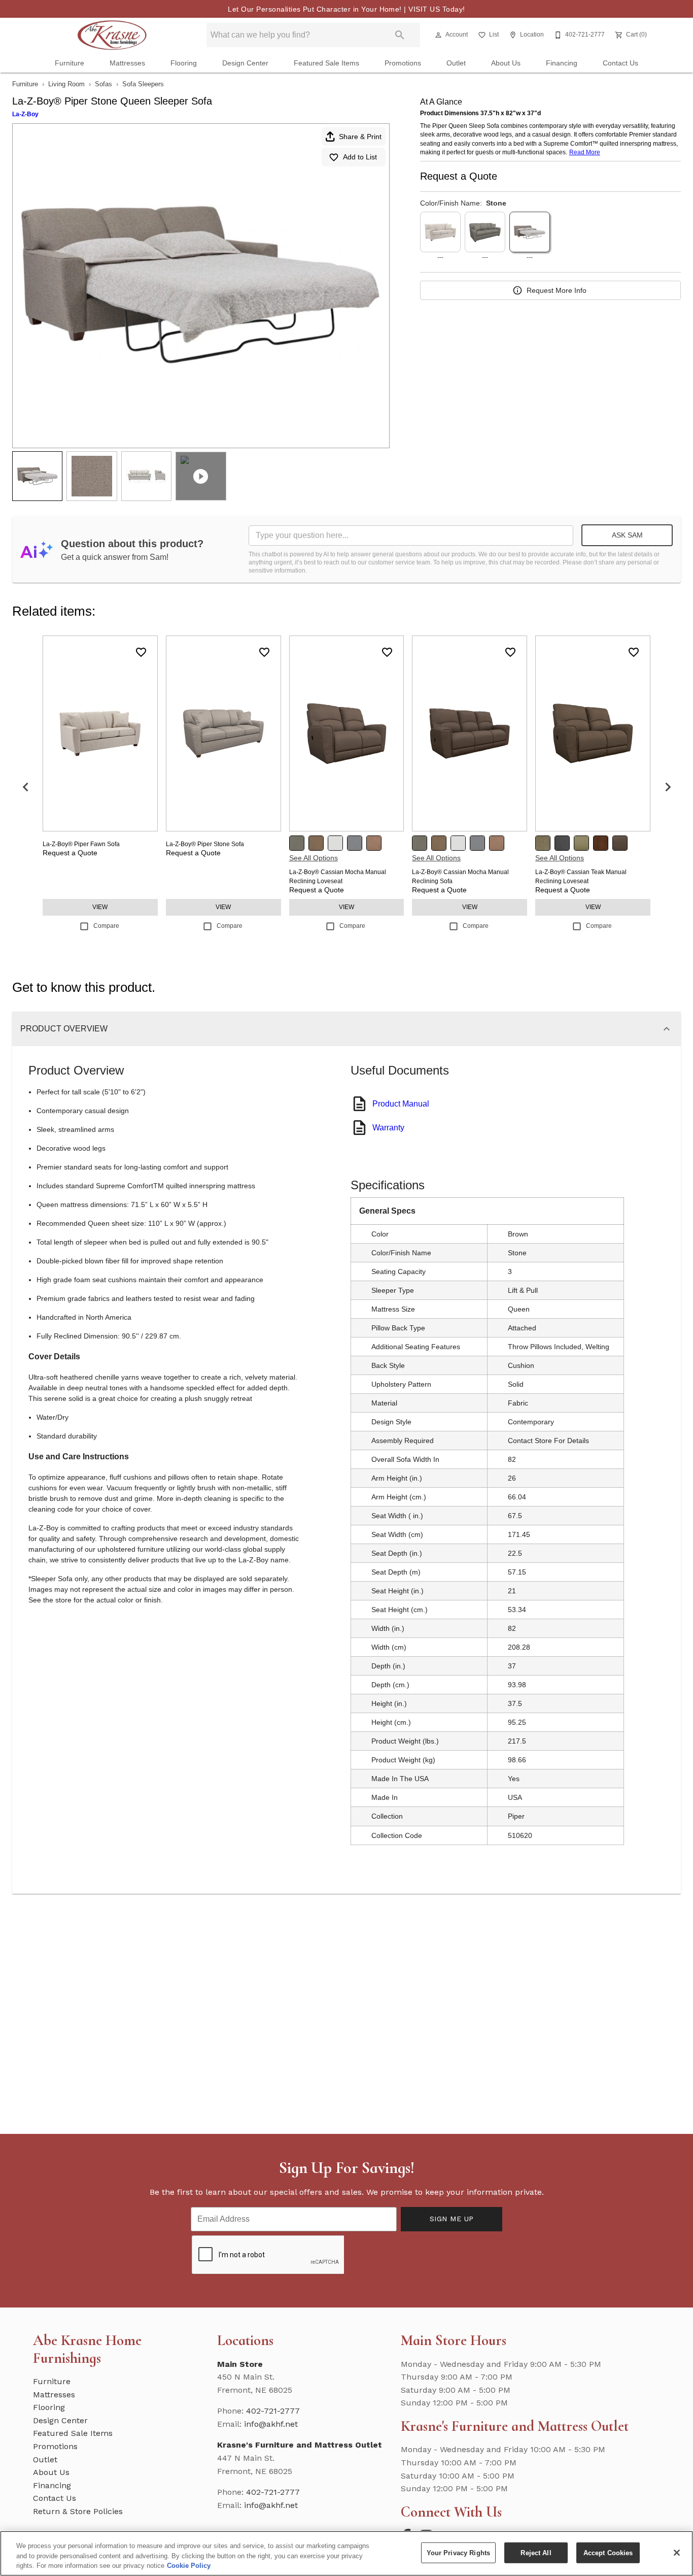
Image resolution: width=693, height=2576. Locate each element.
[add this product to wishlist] (141, 652)
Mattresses (127, 63)
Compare (106, 926)
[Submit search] (400, 35)
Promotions (403, 63)
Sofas (103, 84)
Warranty (388, 1128)
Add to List (360, 157)
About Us (506, 63)
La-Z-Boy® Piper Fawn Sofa (81, 844)
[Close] (677, 2553)
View (100, 907)
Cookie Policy (189, 2566)
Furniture (70, 63)
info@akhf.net (271, 2424)
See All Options (314, 858)
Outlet (456, 63)
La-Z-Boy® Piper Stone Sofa (205, 844)
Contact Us (620, 63)
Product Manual (401, 1104)
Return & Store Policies (78, 2511)
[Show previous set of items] (25, 787)
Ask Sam (627, 535)
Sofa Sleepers (143, 84)
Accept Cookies (608, 2552)
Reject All (536, 2552)
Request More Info (557, 290)
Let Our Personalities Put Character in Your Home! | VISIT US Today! (346, 9)
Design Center (245, 63)
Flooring (184, 63)
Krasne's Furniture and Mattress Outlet (300, 2445)
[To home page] (112, 35)
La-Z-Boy (25, 114)
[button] (438, 35)
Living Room (66, 84)
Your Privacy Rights (458, 2552)
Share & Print (360, 137)
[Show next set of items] (668, 787)
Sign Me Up (452, 2219)
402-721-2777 (273, 2411)
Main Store (240, 2364)
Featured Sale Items (326, 63)
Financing (562, 63)
